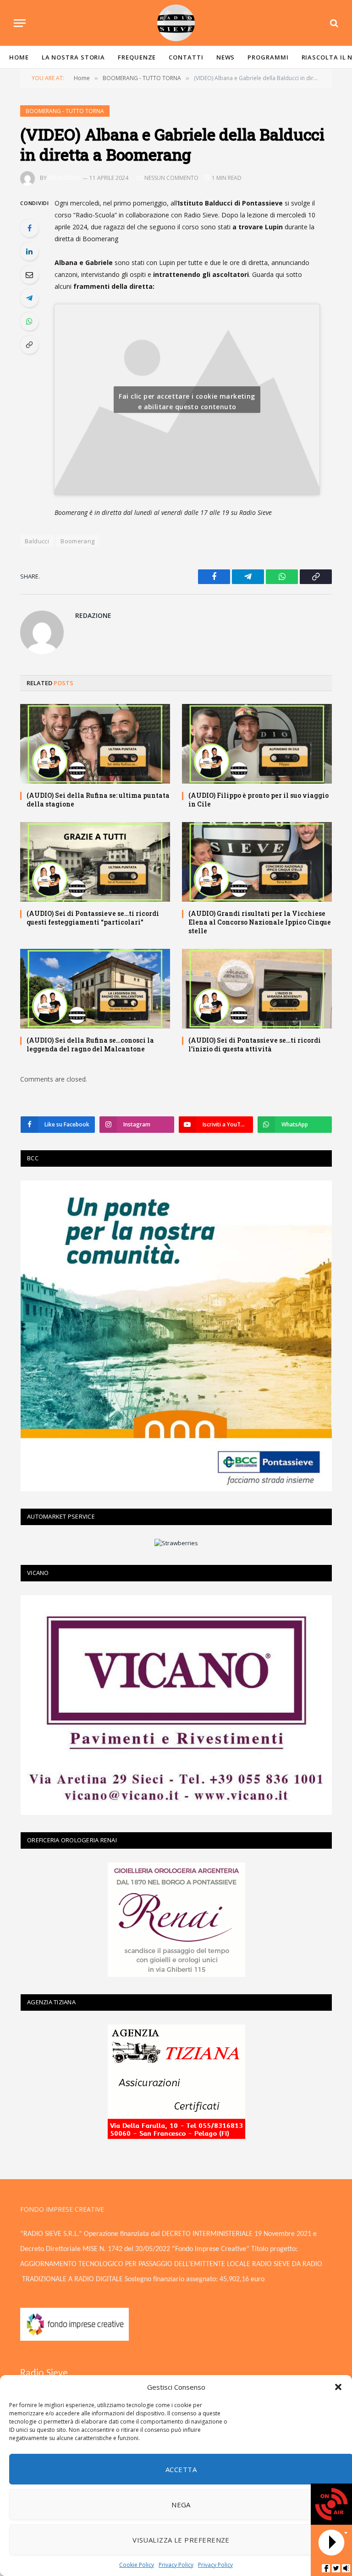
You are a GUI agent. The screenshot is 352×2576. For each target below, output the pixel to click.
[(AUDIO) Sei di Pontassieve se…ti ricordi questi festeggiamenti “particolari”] (95, 862)
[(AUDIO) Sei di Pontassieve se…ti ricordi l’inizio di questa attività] (257, 989)
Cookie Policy (137, 2565)
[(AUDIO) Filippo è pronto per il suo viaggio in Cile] (257, 744)
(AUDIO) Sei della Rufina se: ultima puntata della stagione (98, 800)
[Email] (29, 275)
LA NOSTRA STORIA (74, 57)
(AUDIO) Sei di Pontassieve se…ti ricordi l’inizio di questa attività (255, 1044)
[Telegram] (29, 298)
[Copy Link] (29, 345)
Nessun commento (171, 178)
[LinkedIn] (29, 251)
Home (19, 57)
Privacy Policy (176, 2565)
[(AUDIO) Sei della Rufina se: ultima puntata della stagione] (95, 744)
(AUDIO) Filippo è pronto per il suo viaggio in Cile (258, 800)
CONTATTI (186, 57)
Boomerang (78, 541)
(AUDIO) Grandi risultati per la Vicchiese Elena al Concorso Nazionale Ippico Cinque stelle (260, 922)
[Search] (333, 23)
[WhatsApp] (29, 321)
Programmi (268, 57)
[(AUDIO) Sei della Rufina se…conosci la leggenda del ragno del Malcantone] (95, 989)
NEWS (226, 57)
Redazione (64, 178)
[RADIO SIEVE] (176, 23)
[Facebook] (29, 228)
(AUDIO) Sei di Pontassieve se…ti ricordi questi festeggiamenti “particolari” (93, 918)
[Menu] (20, 23)
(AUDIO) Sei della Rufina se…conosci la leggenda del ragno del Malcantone (90, 1044)
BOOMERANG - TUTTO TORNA (65, 111)
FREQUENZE (137, 57)
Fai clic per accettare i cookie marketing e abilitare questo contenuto (187, 401)
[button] (338, 2387)
